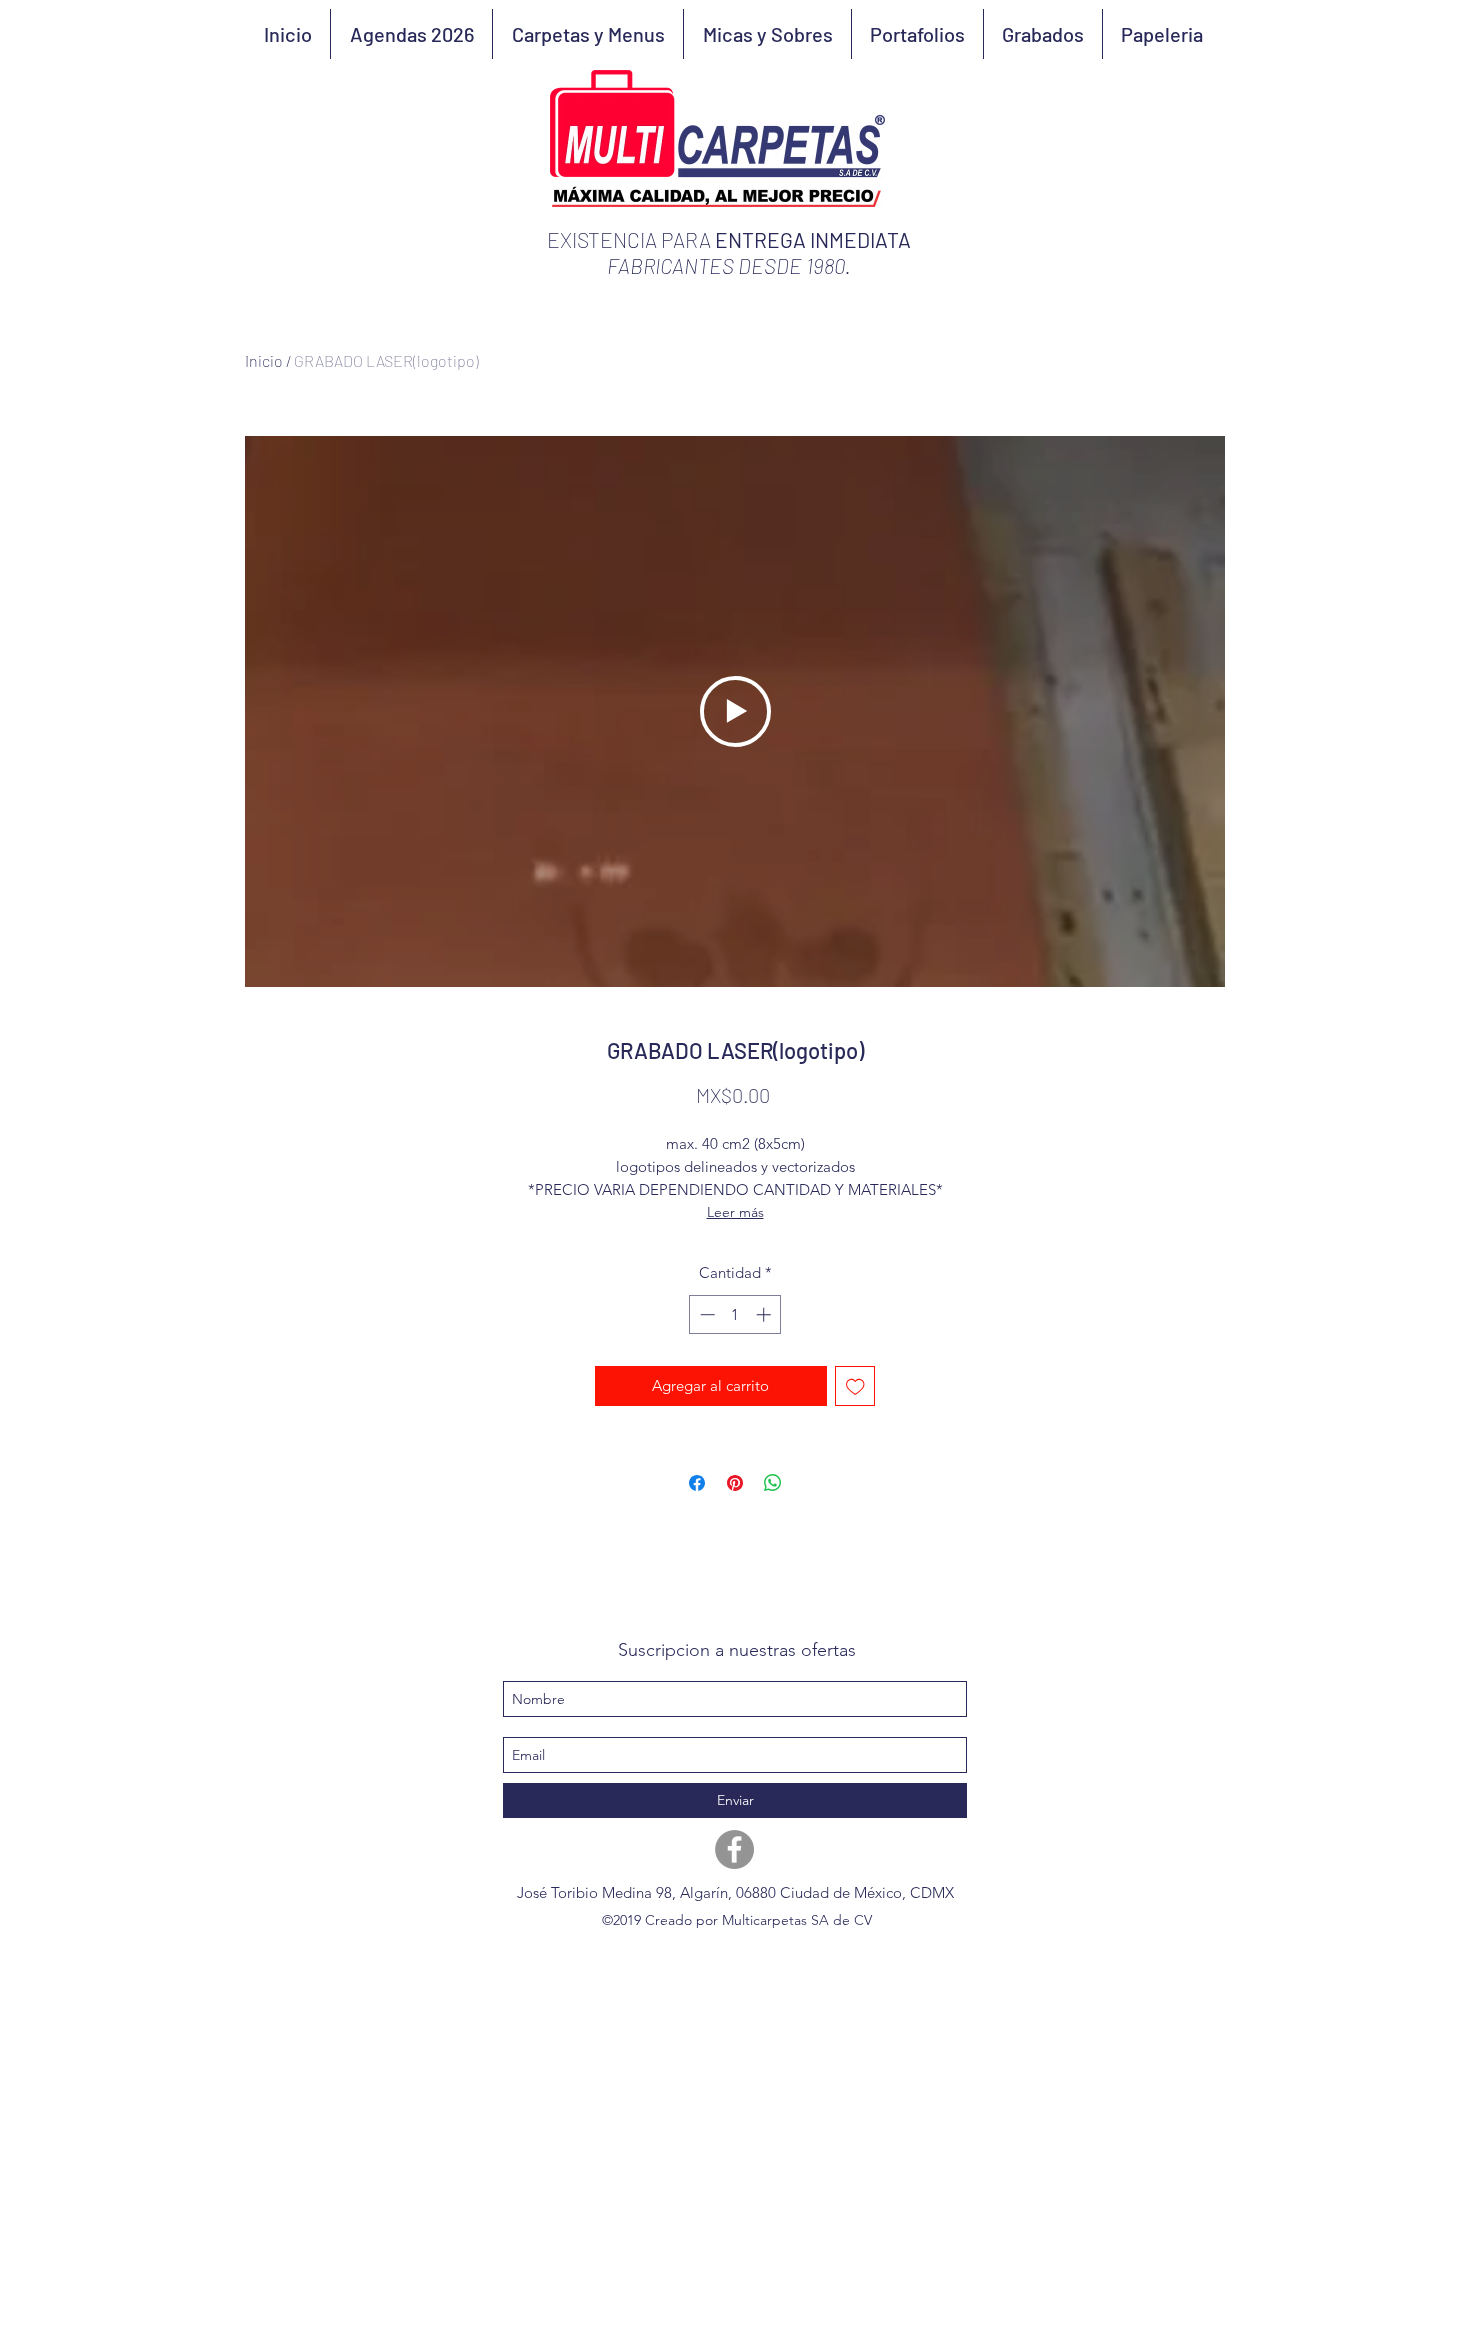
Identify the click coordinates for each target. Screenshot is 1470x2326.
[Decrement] (705, 1314)
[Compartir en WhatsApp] (773, 1483)
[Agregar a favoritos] (855, 1386)
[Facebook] (734, 1849)
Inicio (264, 360)
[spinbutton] (735, 1314)
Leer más (735, 1212)
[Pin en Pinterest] (735, 1483)
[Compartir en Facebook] (697, 1483)
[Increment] (765, 1314)
